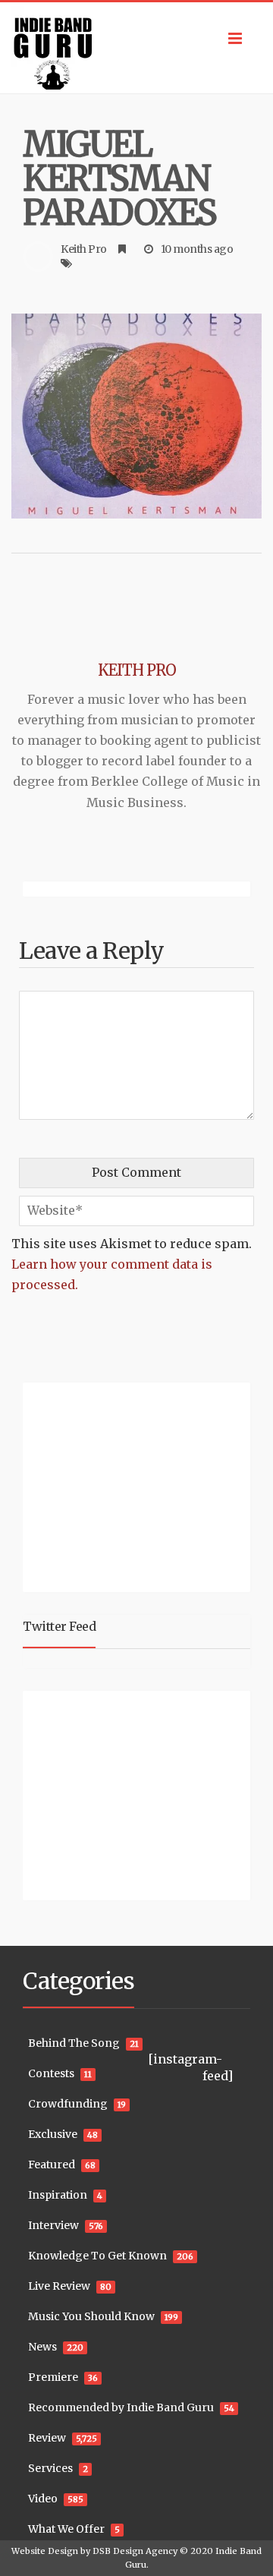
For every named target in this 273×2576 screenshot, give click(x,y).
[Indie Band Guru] (136, 48)
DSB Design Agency (135, 2551)
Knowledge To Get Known (97, 2256)
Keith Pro (84, 249)
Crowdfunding (68, 2104)
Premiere (53, 2377)
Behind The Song (74, 2043)
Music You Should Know (91, 2316)
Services (50, 2468)
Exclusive (53, 2134)
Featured (52, 2165)
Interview (53, 2225)
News (42, 2347)
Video (43, 2499)
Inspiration (58, 2195)
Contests (51, 2073)
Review (47, 2438)
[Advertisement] (118, 1485)
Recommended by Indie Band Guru (121, 2407)
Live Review (59, 2286)
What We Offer (66, 2529)
